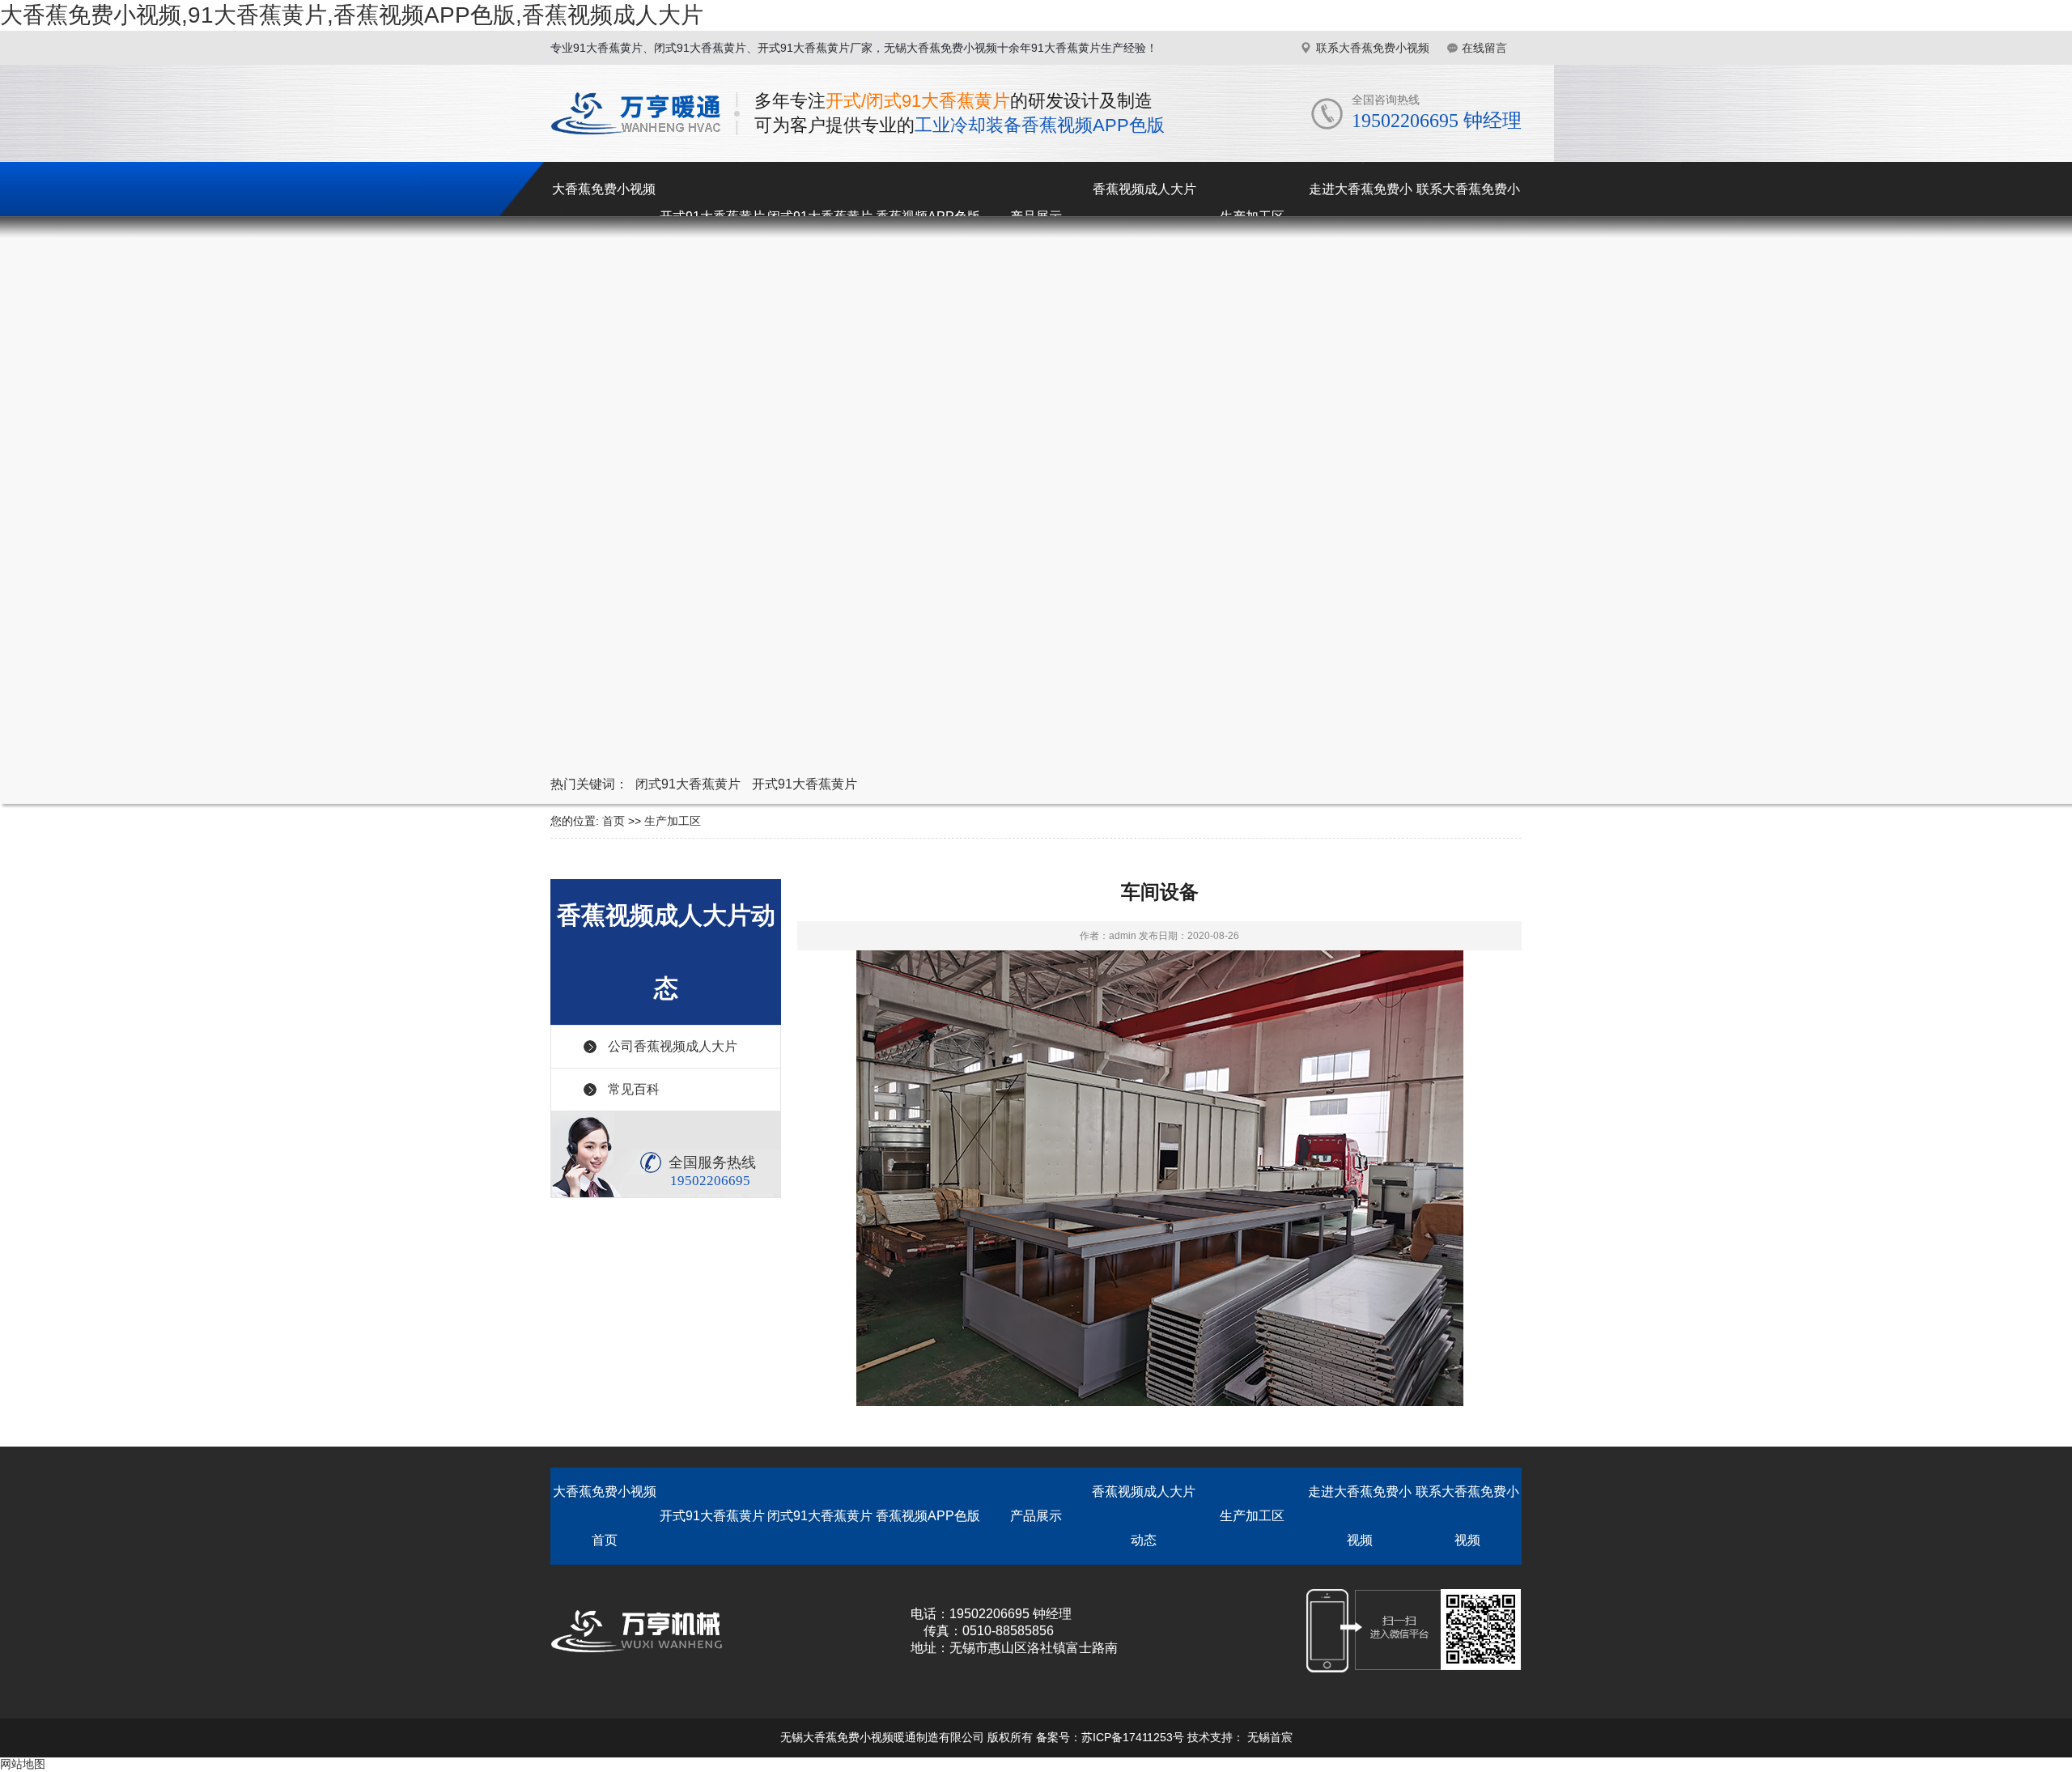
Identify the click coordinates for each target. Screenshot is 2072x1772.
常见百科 (634, 1089)
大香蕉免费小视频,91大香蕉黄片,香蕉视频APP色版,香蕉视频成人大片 (352, 15)
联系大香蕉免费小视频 (1373, 48)
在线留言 (1484, 48)
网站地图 (23, 1764)
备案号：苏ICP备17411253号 (1110, 1737)
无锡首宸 (1270, 1737)
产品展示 (1036, 1516)
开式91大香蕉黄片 (805, 784)
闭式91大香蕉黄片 (688, 784)
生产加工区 (673, 821)
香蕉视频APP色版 (928, 1516)
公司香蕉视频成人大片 (673, 1046)
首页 (614, 821)
